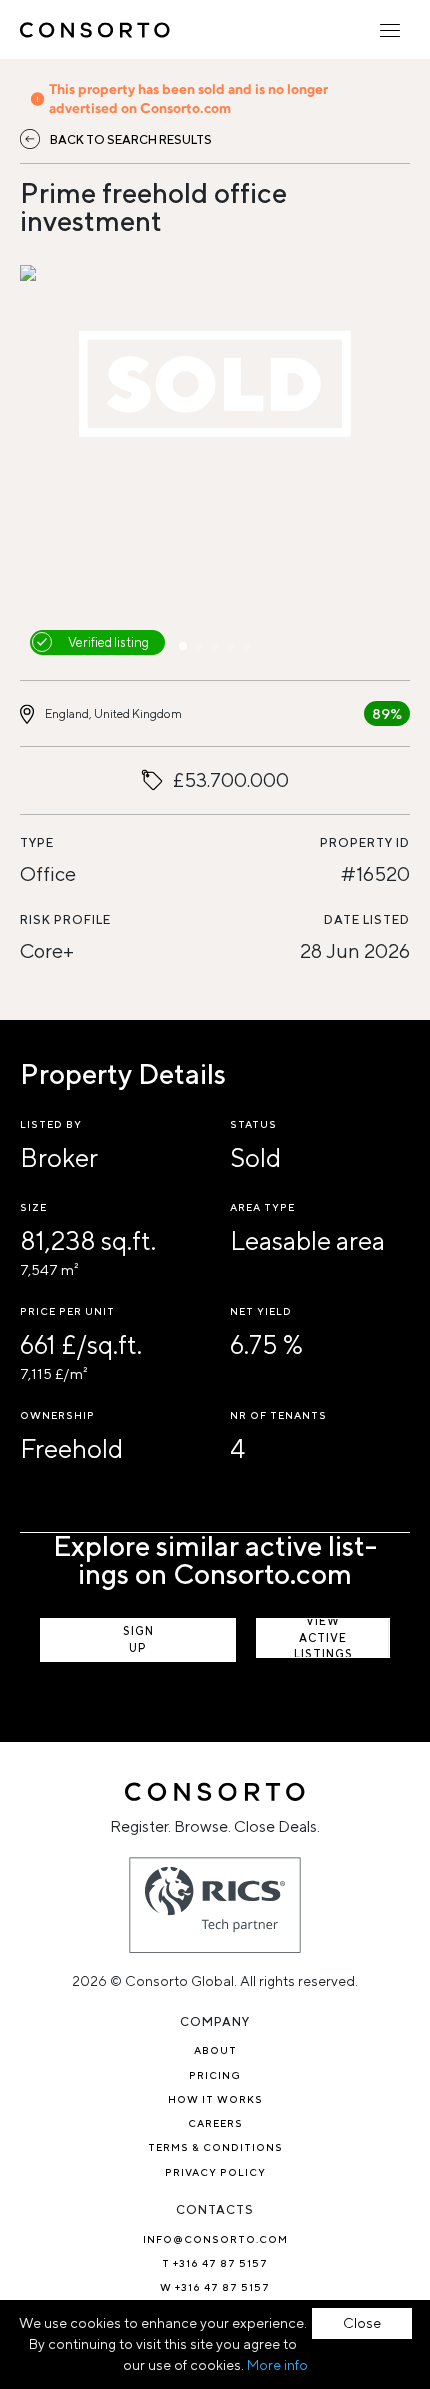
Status (253, 1124)
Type (37, 842)
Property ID (365, 842)
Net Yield (261, 1311)
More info (277, 2365)
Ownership (57, 1415)
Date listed (367, 919)
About (215, 2050)
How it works (215, 2099)
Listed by (51, 1124)
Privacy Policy (215, 2172)
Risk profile (65, 919)
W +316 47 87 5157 (215, 2287)
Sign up (138, 1639)
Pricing (215, 2075)
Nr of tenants (278, 1415)
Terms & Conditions (215, 2147)
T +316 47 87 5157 (215, 2263)
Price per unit (67, 1311)
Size (33, 1207)
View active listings (323, 1638)
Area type (262, 1207)
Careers (215, 2123)
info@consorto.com (215, 2239)
